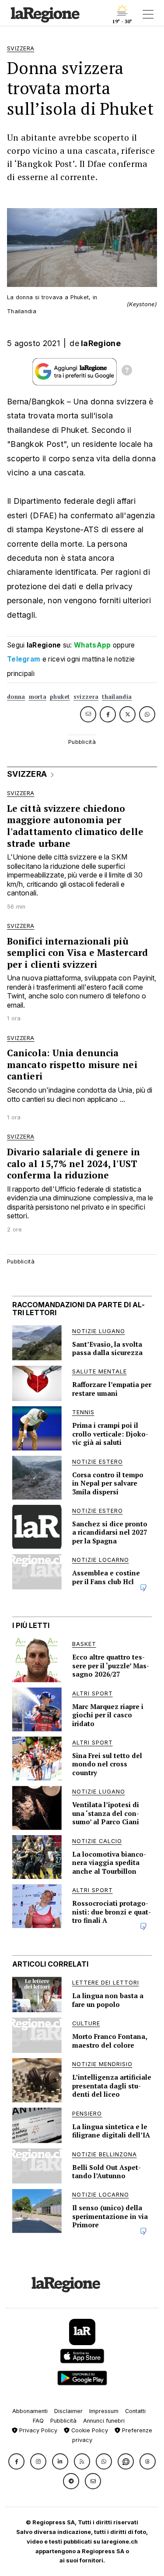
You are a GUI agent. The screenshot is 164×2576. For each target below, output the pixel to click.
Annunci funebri (104, 2421)
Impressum (104, 2411)
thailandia (117, 697)
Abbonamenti (30, 2411)
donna (16, 697)
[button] (16, 2461)
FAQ (38, 2421)
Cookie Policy (89, 2430)
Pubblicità (63, 2421)
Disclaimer (68, 2411)
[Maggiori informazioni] (127, 372)
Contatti (135, 2411)
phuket (60, 697)
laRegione (101, 343)
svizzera (86, 697)
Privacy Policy (37, 2430)
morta (38, 697)
